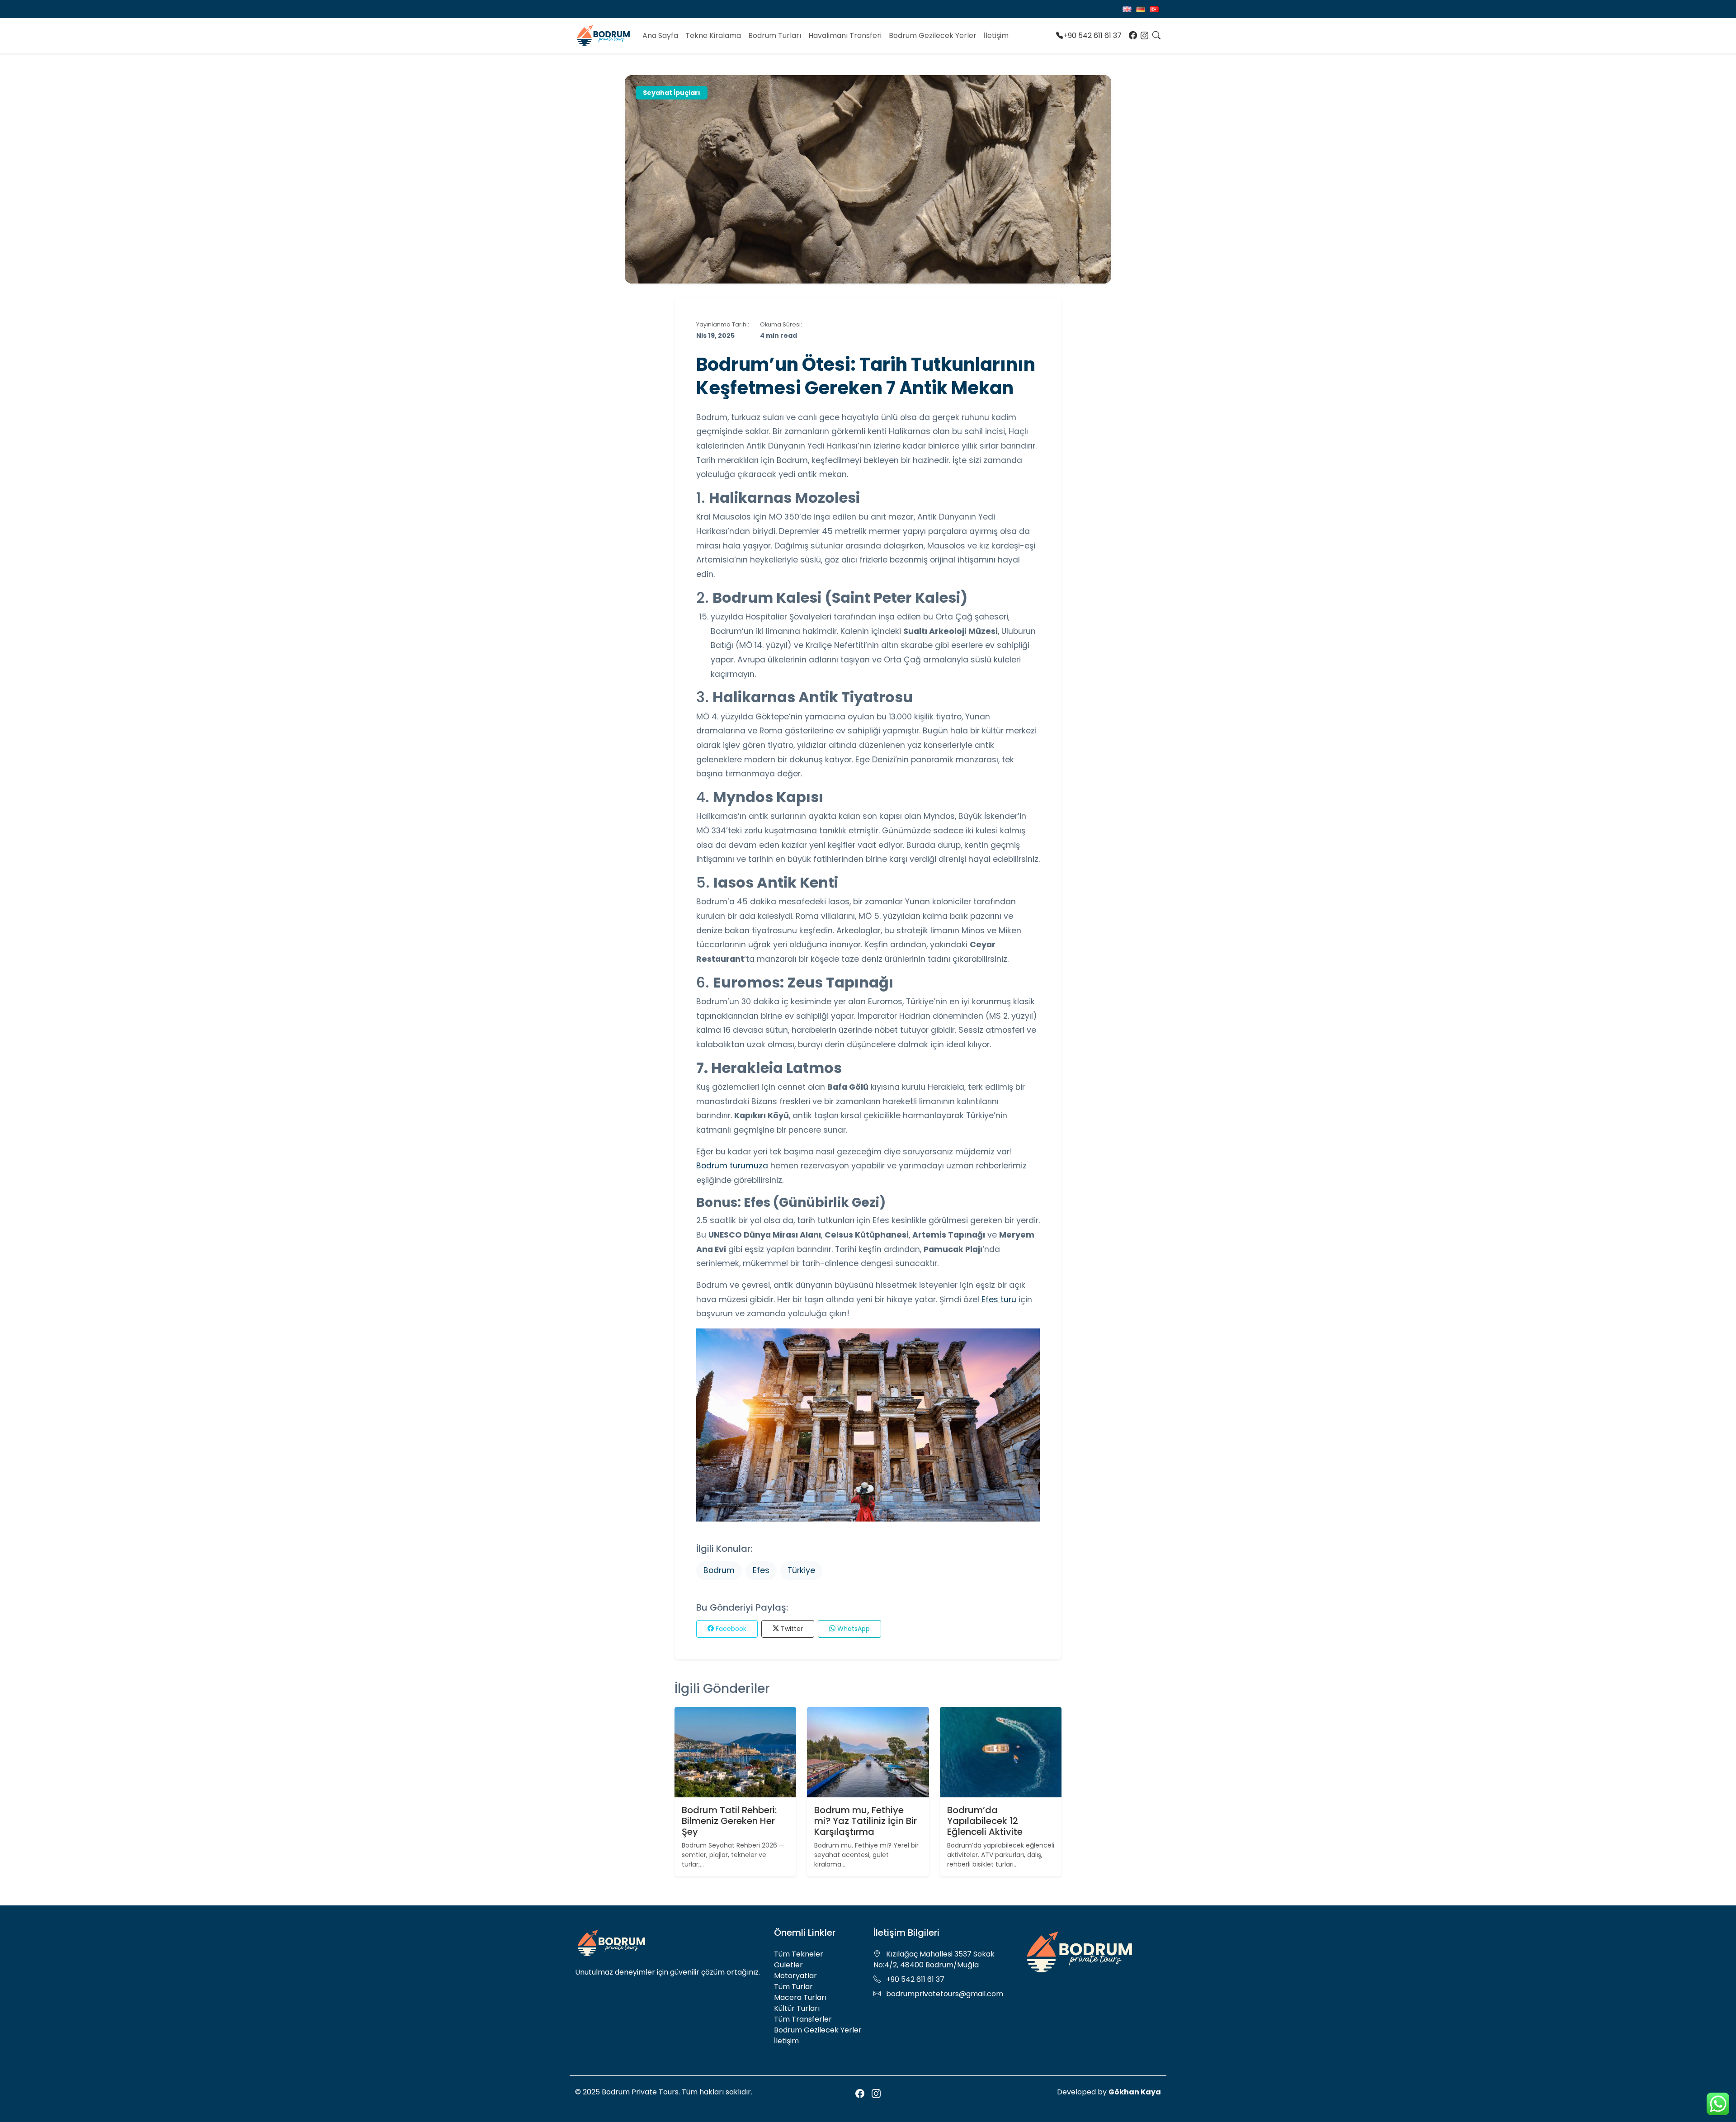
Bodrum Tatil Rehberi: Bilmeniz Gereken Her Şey (729, 1821)
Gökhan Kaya (1135, 2092)
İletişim (996, 35)
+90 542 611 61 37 (1092, 35)
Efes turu (999, 1300)
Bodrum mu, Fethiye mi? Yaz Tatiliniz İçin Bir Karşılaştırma (866, 1821)
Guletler (788, 1965)
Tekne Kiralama (713, 35)
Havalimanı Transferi (845, 35)
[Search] (1156, 36)
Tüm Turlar (793, 1987)
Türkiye (801, 1570)
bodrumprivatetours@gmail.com (945, 1994)
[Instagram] (1145, 36)
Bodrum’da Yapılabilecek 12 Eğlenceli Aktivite (985, 1821)
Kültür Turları (797, 2008)
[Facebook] (1133, 36)
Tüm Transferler (803, 2019)
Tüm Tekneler (799, 1954)
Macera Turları (800, 1997)
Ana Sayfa (660, 35)
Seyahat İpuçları (672, 93)
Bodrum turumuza (732, 1166)
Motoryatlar (795, 1976)
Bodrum (719, 1570)
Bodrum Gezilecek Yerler (933, 35)
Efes (761, 1570)
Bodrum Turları (775, 35)
